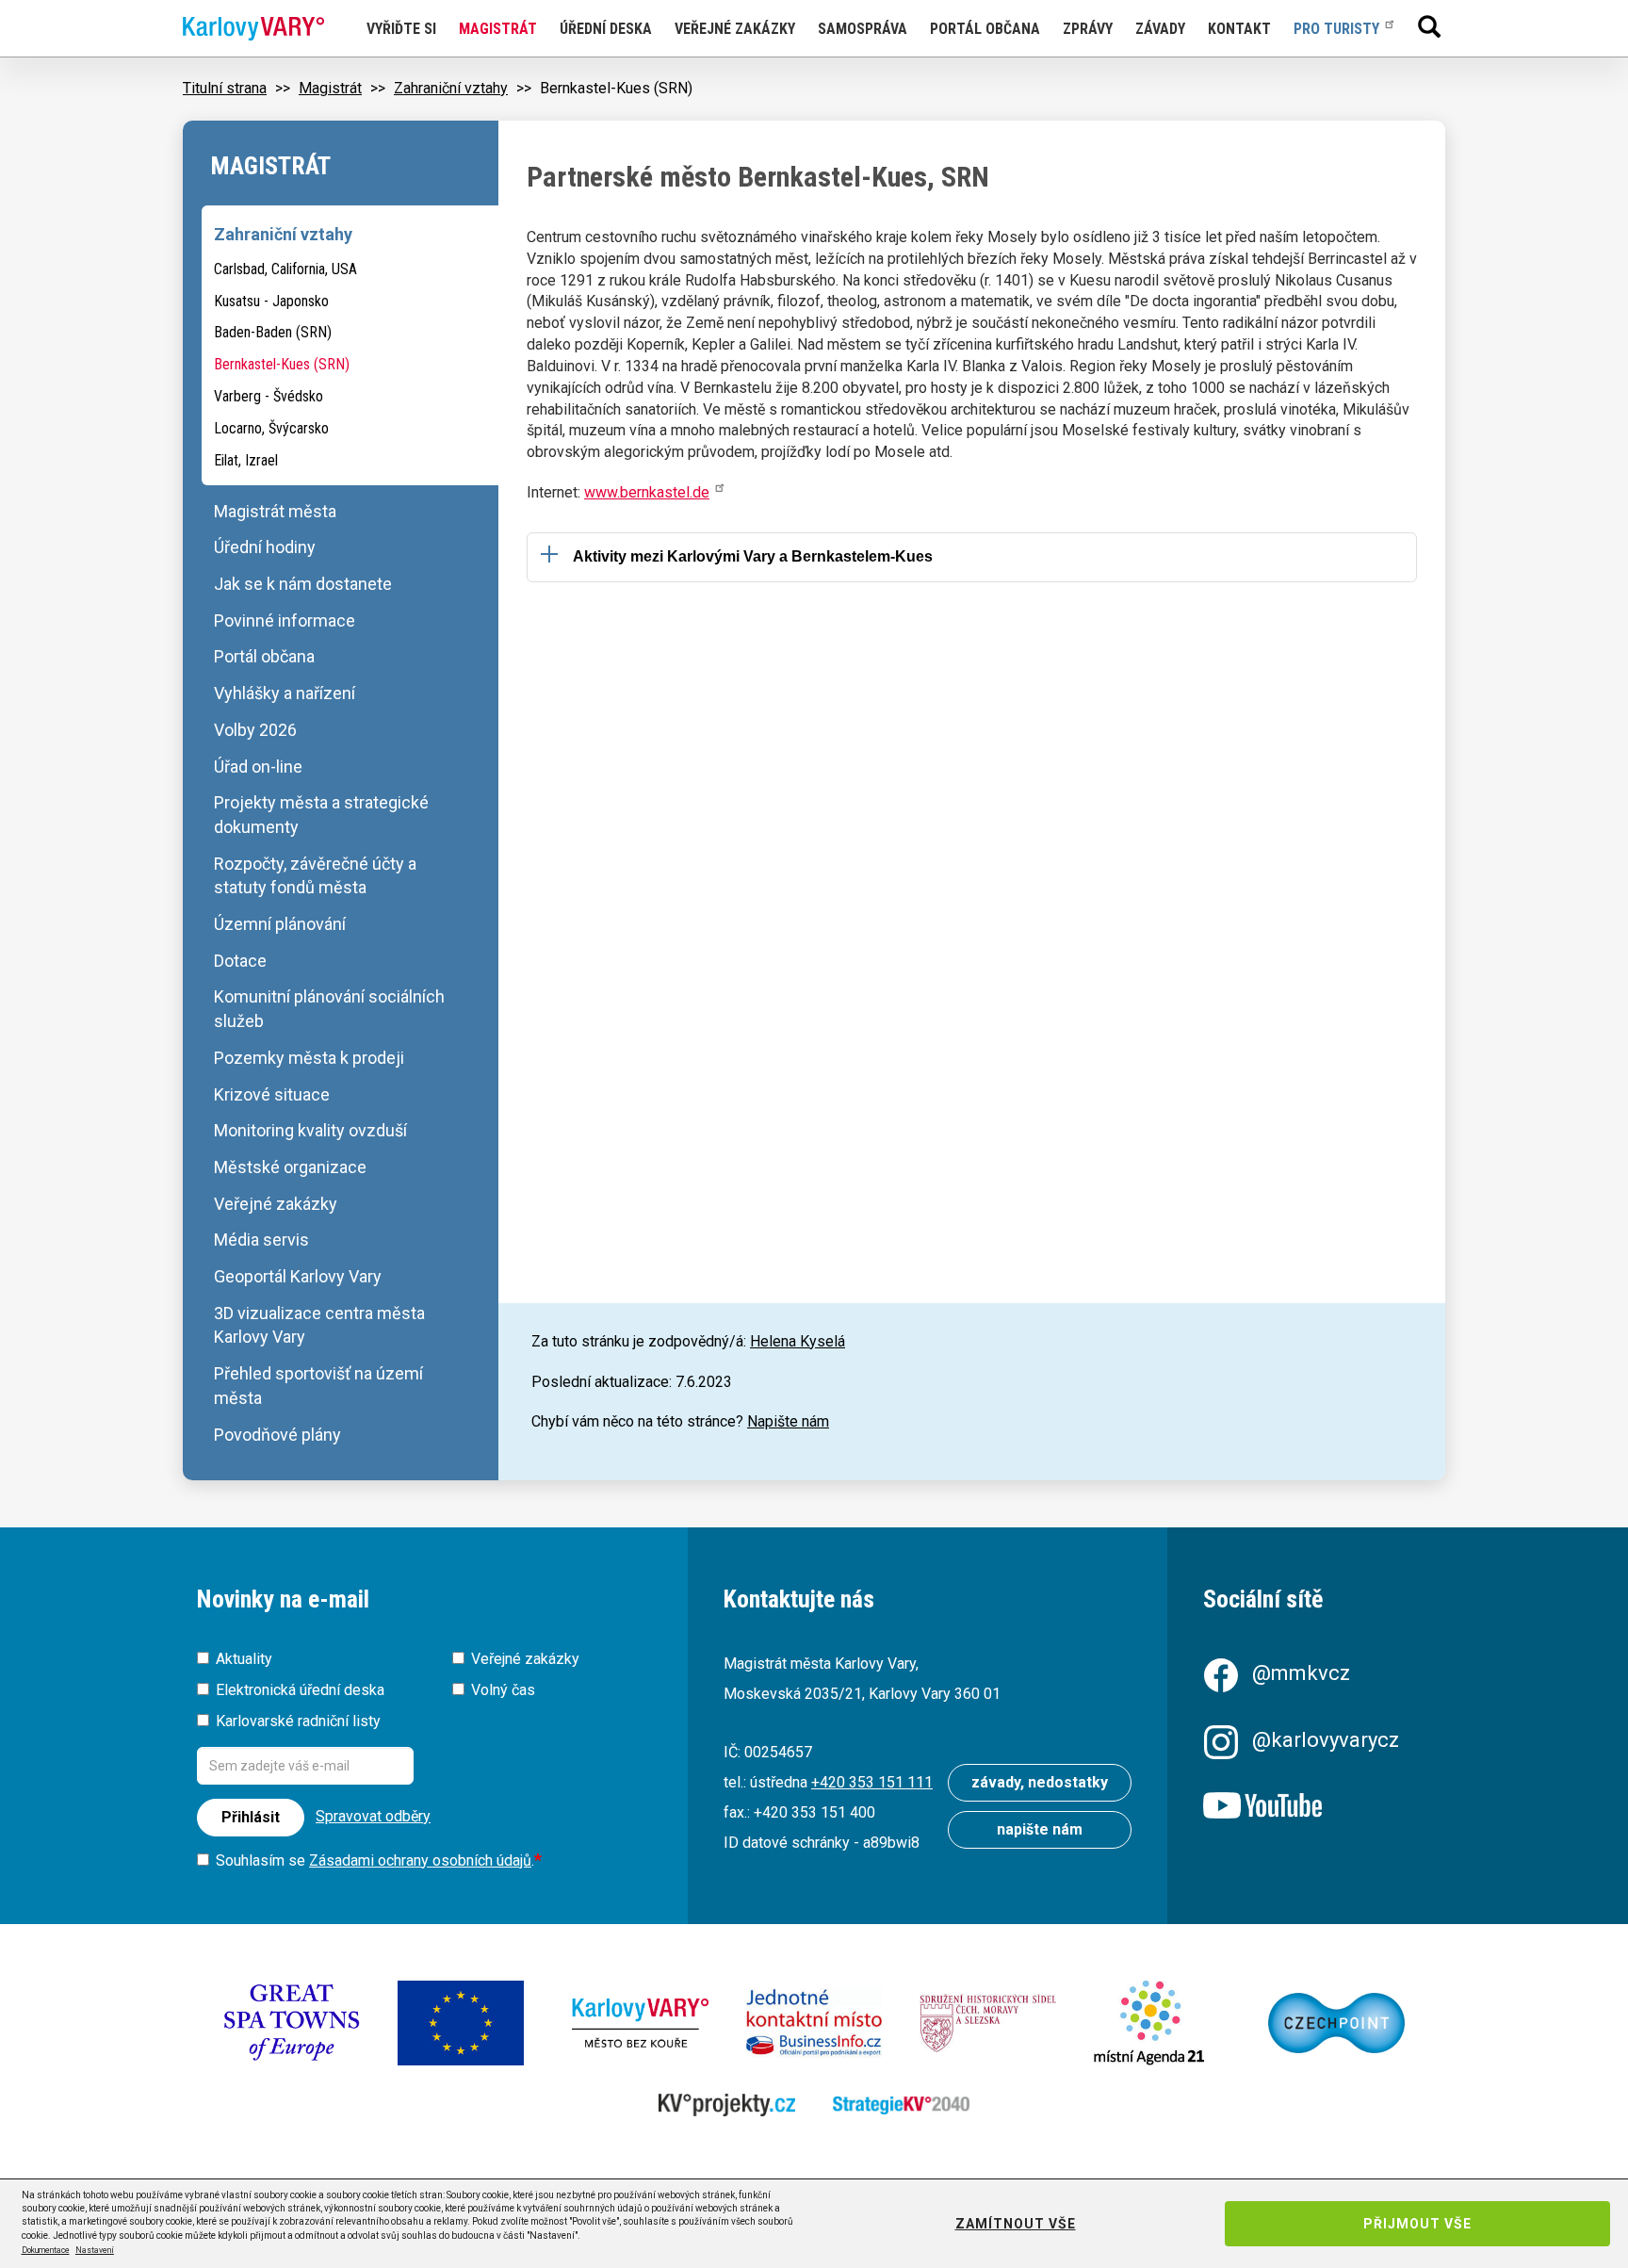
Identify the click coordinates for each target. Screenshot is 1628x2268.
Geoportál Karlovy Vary (298, 1276)
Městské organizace (290, 1167)
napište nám (1040, 1829)
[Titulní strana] (253, 29)
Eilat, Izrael (246, 460)
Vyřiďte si (401, 29)
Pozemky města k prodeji (309, 1058)
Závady (1160, 29)
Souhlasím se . (375, 1860)
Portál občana (985, 29)
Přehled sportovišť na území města (318, 1386)
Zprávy (1088, 29)
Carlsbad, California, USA (285, 269)
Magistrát (498, 29)
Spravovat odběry (373, 1816)
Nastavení (95, 2250)
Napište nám (788, 1421)
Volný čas (503, 1690)
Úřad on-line (258, 767)
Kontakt (1239, 29)
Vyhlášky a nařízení (285, 693)
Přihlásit (251, 1817)
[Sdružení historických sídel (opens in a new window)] (988, 2023)
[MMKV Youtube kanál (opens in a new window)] (1317, 1807)
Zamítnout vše (1016, 2224)
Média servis (261, 1240)
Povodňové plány (277, 1435)
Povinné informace (285, 620)
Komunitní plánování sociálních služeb (329, 1009)
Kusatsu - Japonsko (271, 301)
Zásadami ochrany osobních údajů (420, 1860)
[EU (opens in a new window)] (466, 2023)
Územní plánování (280, 924)
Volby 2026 (255, 730)
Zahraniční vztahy (451, 88)
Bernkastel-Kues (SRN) (282, 364)
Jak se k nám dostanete (303, 584)
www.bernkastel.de (647, 492)
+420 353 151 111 (872, 1782)
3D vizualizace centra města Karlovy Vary (319, 1325)
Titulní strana (225, 88)
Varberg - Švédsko (269, 396)
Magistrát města (275, 511)
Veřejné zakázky (735, 29)
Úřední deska (606, 29)
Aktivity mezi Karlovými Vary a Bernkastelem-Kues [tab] (753, 556)
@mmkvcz (1301, 1673)
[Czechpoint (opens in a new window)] (1336, 2023)
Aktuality (244, 1659)
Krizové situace (272, 1094)
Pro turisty (1336, 29)
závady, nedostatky (1040, 1782)
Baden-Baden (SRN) (273, 332)
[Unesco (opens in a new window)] (292, 2023)
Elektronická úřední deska (300, 1690)
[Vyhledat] (1429, 26)
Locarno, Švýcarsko (271, 428)
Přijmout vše (1417, 2224)
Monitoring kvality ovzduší (310, 1130)
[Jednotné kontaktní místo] (814, 2023)
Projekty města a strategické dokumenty (321, 815)
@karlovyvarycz (1326, 1740)
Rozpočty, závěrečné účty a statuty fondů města (315, 876)
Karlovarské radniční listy (298, 1721)
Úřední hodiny (265, 547)
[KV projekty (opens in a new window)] (727, 2105)
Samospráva (863, 29)
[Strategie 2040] (901, 2105)
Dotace (240, 961)
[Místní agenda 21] (1162, 2023)
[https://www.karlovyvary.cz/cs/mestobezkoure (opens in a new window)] (640, 2023)
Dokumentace (46, 2250)
